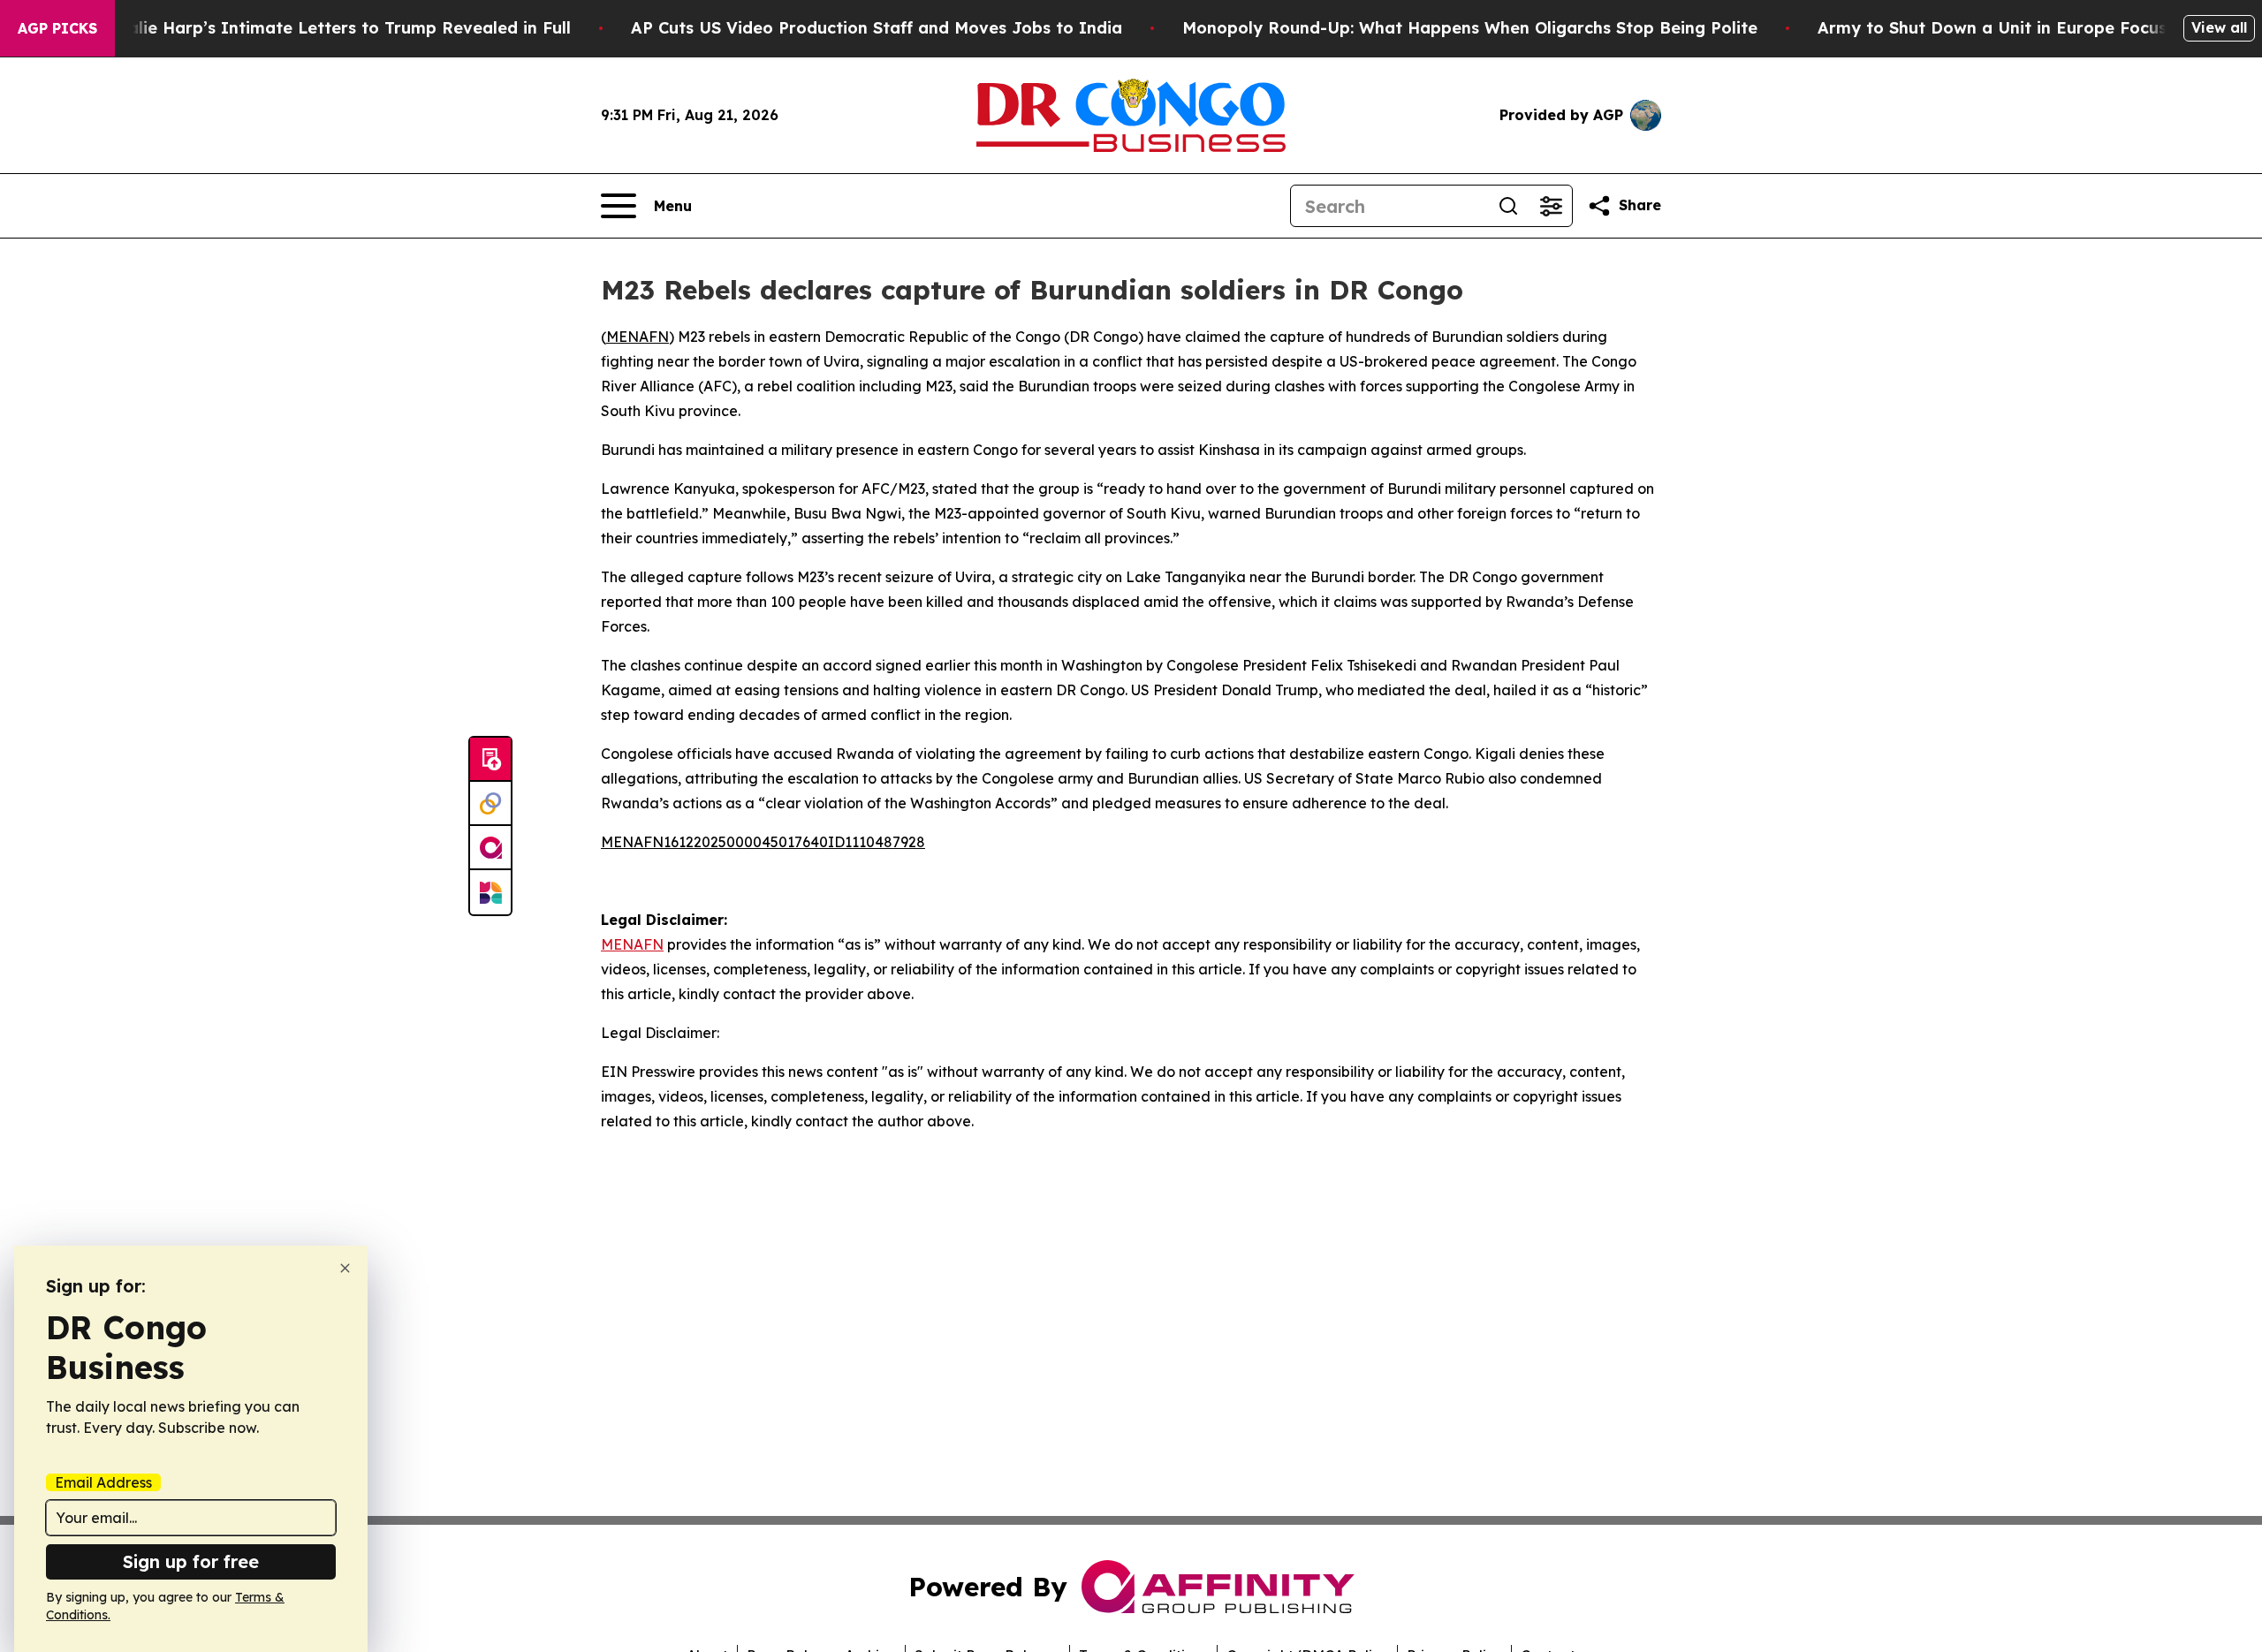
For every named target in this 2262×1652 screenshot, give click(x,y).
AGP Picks (57, 28)
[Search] (1508, 206)
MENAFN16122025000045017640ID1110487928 (763, 842)
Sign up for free (191, 1561)
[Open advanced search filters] (1551, 206)
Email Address (103, 1482)
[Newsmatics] (490, 892)
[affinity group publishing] (490, 848)
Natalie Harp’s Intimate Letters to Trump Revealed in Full (334, 28)
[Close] (345, 1268)
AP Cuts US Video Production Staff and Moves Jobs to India (877, 28)
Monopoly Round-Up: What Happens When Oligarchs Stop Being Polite (1470, 28)
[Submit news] (490, 760)
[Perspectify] (490, 804)
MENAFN (638, 337)
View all (2219, 27)
